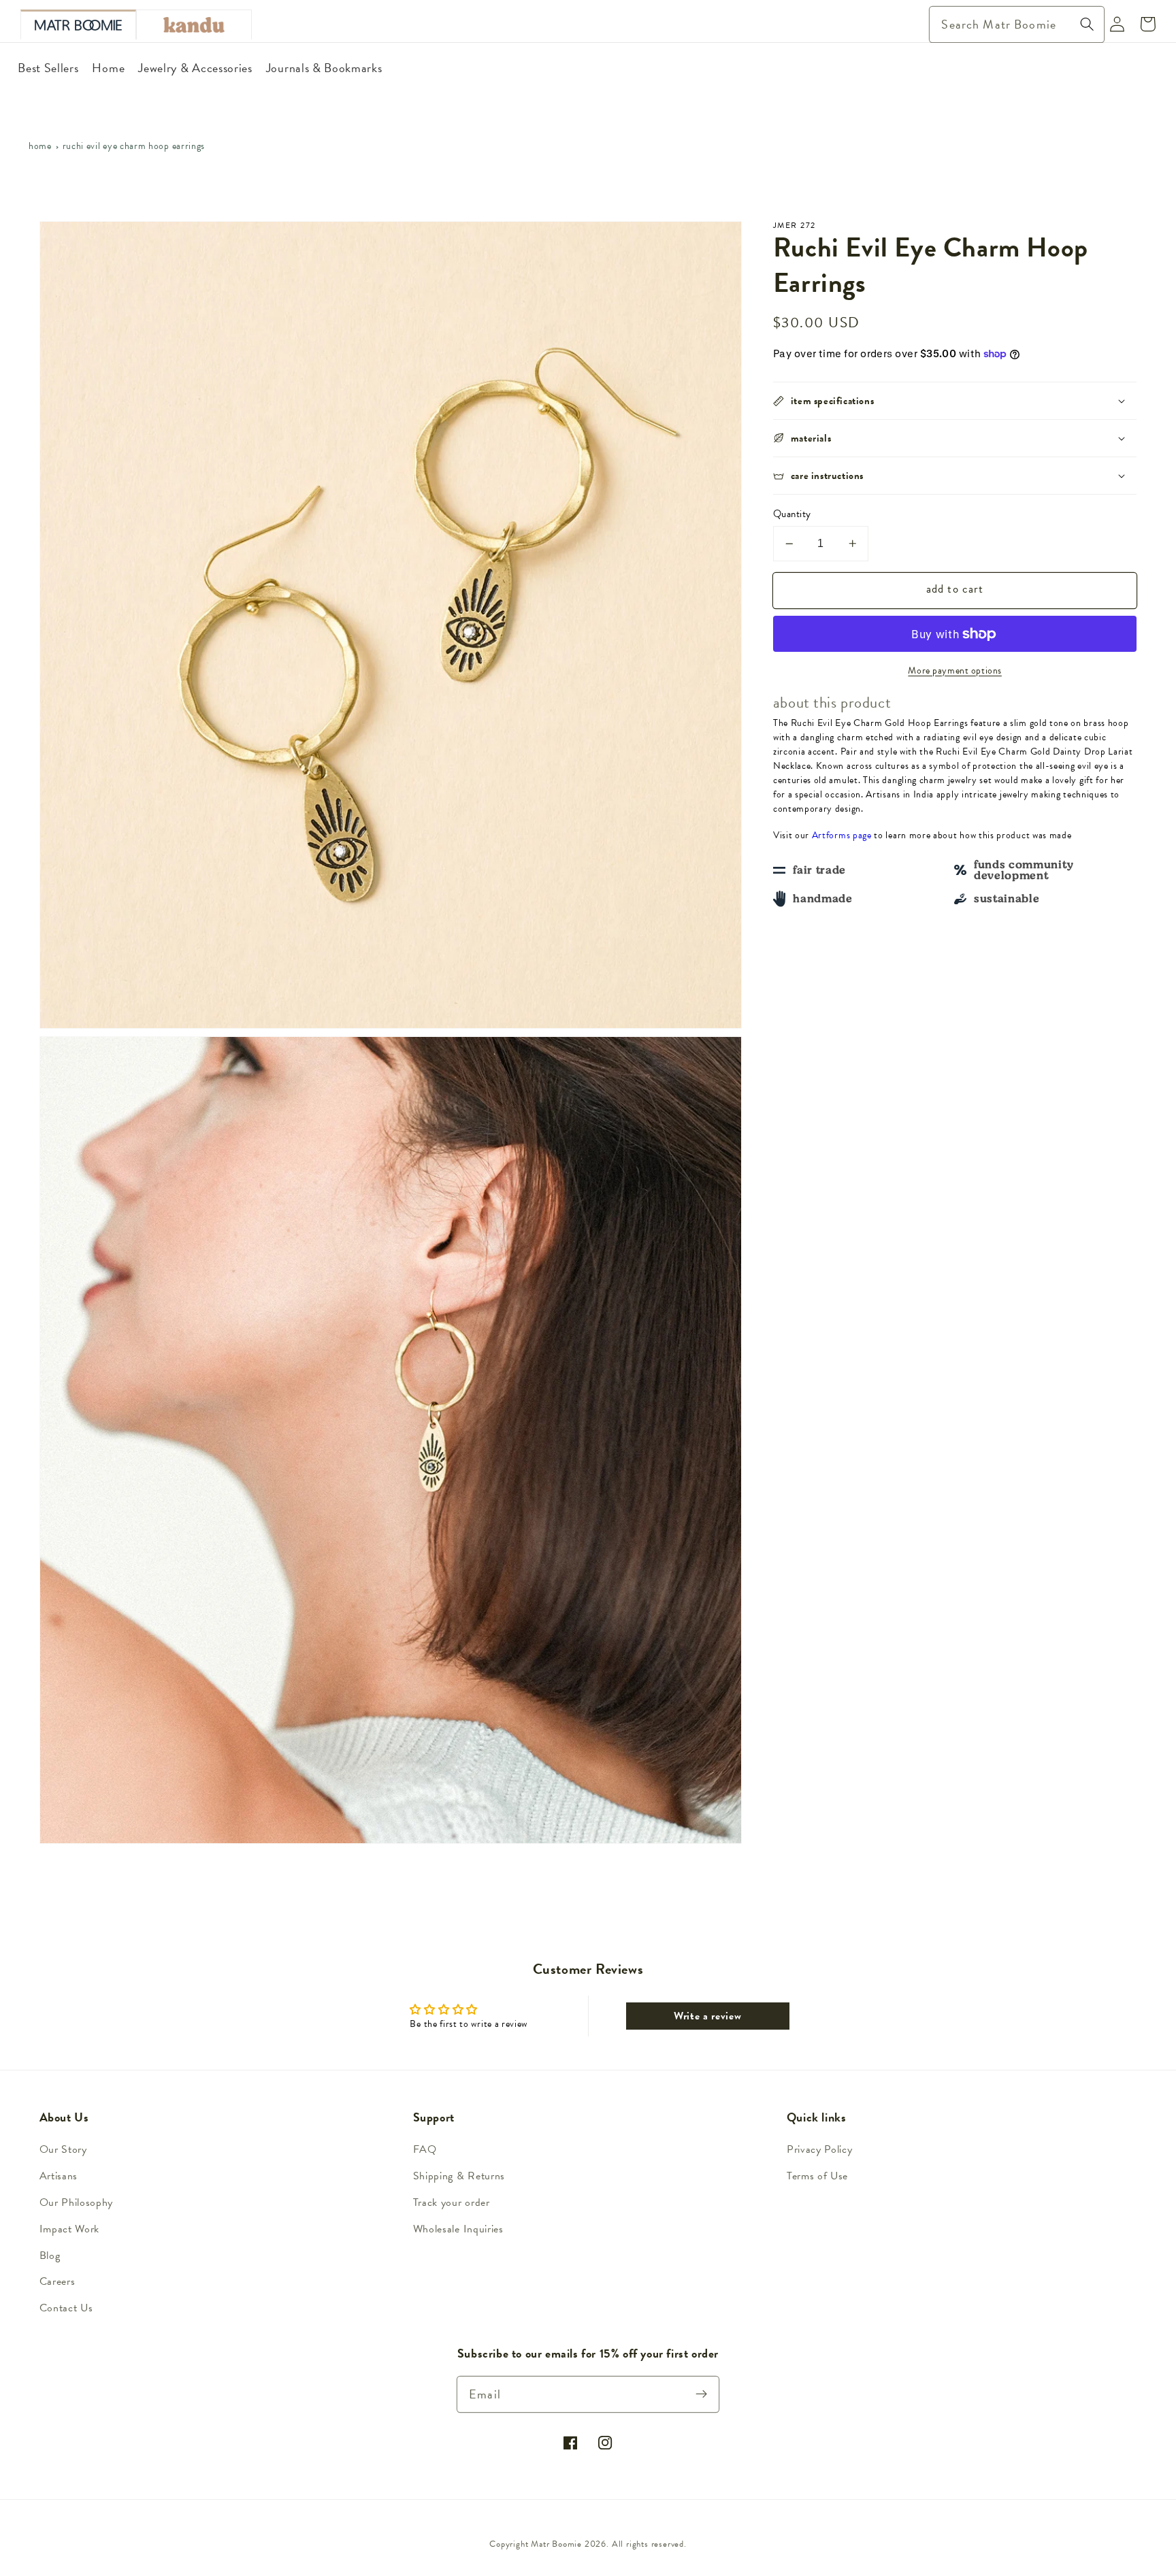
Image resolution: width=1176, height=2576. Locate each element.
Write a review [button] (708, 2016)
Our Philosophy (77, 2202)
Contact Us (66, 2308)
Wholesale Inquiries (458, 2229)
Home (40, 146)
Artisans (59, 2176)
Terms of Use (817, 2176)
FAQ (425, 2149)
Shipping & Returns (459, 2176)
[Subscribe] (702, 2394)
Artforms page (842, 835)
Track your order (452, 2202)
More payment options (955, 671)
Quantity (792, 514)
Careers (58, 2281)
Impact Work (70, 2229)
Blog (50, 2256)
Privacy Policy (820, 2149)
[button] (955, 401)
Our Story (63, 2149)
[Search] (1087, 24)
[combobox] (1017, 24)
